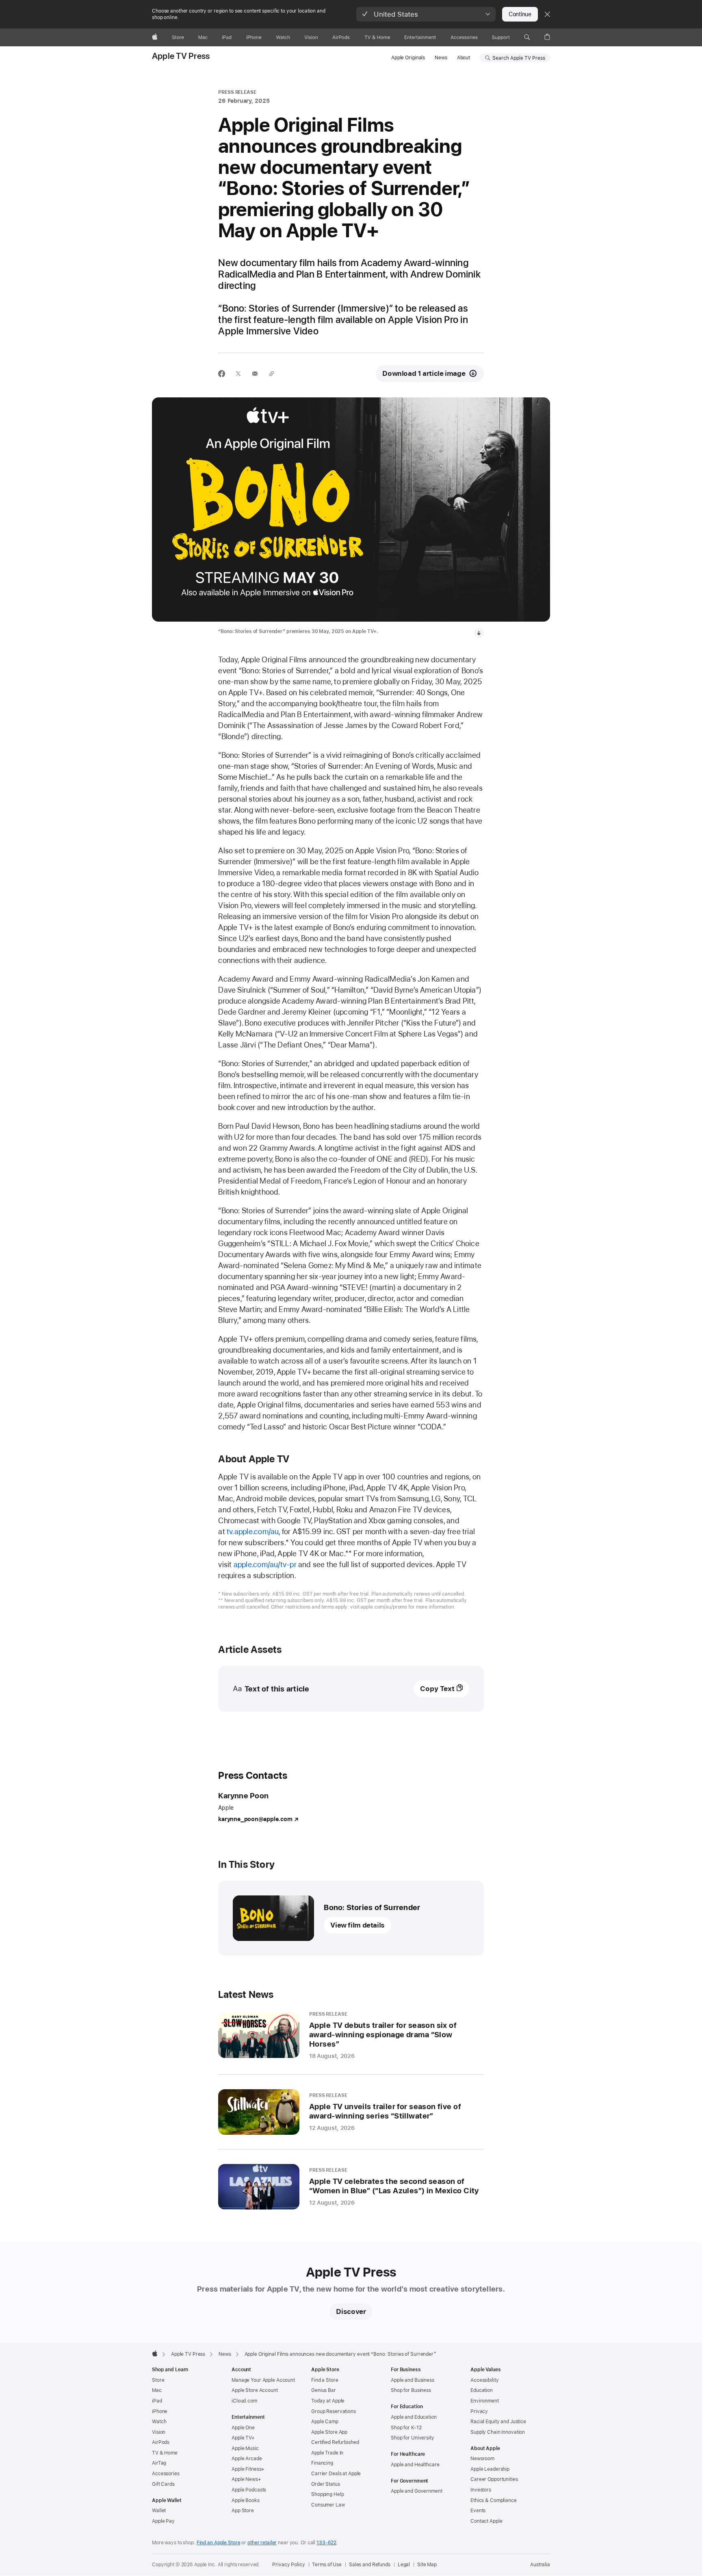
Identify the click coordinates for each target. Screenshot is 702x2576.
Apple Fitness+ (248, 2469)
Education (482, 2390)
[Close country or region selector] (547, 14)
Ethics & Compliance (494, 2500)
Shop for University (413, 2438)
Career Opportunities (494, 2479)
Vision (159, 2432)
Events (478, 2511)
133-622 (326, 2543)
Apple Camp (325, 2422)
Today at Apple (328, 2401)
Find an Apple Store (219, 2543)
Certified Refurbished (335, 2442)
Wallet (159, 2511)
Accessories (166, 2474)
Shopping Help (327, 2494)
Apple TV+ (243, 2438)
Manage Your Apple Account (263, 2380)
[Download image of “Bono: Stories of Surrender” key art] (479, 633)
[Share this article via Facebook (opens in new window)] (222, 374)
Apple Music (245, 2448)
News (441, 58)
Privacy (479, 2411)
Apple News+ (246, 2479)
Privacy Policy (288, 2565)
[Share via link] (272, 374)
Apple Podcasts (249, 2490)
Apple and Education (414, 2417)
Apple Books (246, 2500)
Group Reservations (334, 2411)
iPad (157, 2401)
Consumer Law (328, 2505)
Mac (157, 2390)
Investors (481, 2490)
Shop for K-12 (406, 2428)
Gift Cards (163, 2484)
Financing (322, 2463)
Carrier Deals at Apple (336, 2474)
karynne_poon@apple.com (255, 1819)
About (464, 58)
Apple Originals (408, 58)
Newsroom (482, 2459)
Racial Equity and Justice (498, 2422)
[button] (426, 14)
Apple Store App (329, 2432)
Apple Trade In (327, 2453)
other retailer (262, 2543)
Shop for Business (411, 2390)
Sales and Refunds (370, 2565)
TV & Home (165, 2453)
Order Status (326, 2484)
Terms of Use (327, 2565)
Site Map (427, 2565)
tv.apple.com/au (253, 1532)
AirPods (161, 2442)
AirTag (159, 2463)
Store (158, 2380)
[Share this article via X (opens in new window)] (238, 374)
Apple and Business (413, 2380)
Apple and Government (417, 2491)
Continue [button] (520, 14)
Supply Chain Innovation (498, 2432)
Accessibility (484, 2380)
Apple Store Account (255, 2390)
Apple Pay (163, 2521)
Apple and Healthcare (415, 2465)
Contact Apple (486, 2521)
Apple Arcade (247, 2459)
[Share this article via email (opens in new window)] (255, 374)
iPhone (160, 2411)
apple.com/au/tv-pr (265, 1564)
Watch (159, 2422)
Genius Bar (324, 2390)
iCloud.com (244, 2401)
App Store (243, 2511)
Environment (485, 2401)
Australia (540, 2565)
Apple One (243, 2428)
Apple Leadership (490, 2469)
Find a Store (325, 2380)
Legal (404, 2565)
